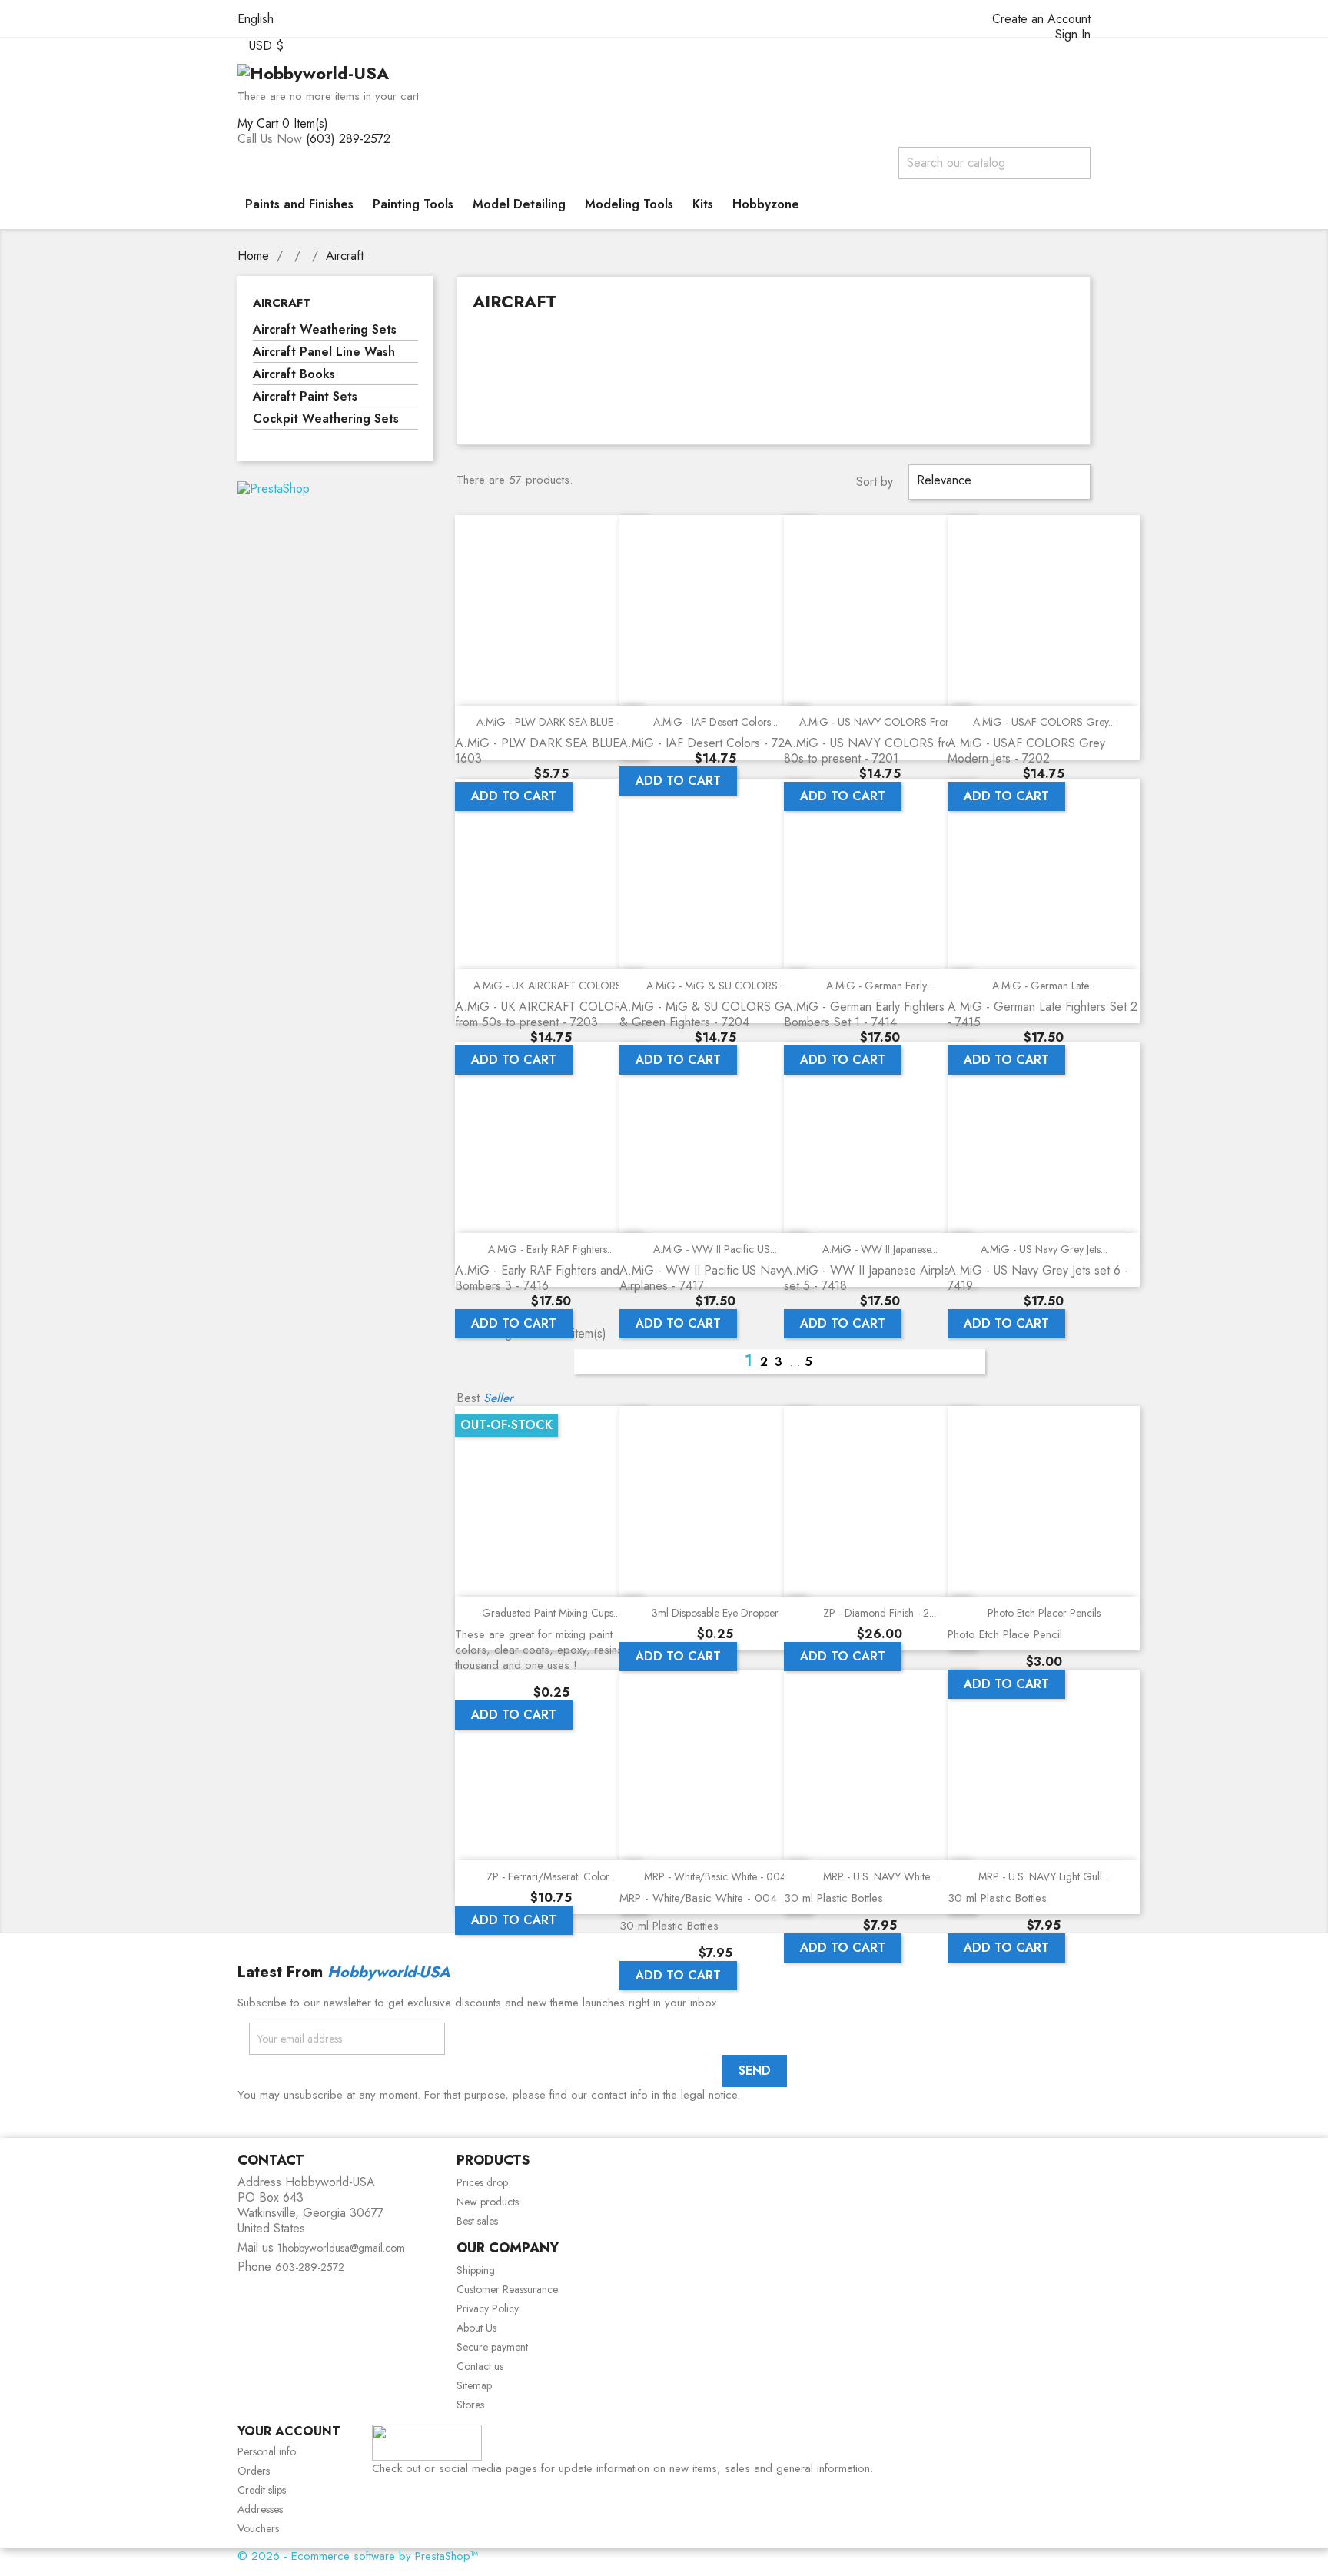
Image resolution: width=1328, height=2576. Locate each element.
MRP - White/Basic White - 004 (715, 1876)
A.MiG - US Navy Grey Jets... (1044, 1249)
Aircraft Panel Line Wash (324, 352)
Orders (254, 2471)
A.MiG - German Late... (1044, 986)
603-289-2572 (310, 2267)
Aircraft (282, 303)
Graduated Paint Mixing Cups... (551, 1613)
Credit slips (262, 2490)
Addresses (260, 2509)
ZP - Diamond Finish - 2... (880, 1613)
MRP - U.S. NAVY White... (880, 1876)
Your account (289, 2431)
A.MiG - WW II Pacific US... (715, 1249)
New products (488, 2202)
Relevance (998, 482)
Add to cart (514, 796)
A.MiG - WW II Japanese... (880, 1249)
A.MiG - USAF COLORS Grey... (1044, 722)
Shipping (476, 2270)
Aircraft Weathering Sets (325, 330)
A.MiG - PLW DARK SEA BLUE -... (551, 722)
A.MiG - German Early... (880, 986)
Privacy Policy (488, 2308)
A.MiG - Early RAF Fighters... (551, 1249)
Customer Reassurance (507, 2289)
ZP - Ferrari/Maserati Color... (551, 1876)
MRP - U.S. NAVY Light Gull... (1044, 1876)
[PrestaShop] (274, 488)
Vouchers (258, 2528)
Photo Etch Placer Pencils (1044, 1613)
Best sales (477, 2221)
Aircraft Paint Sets (305, 397)
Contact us (480, 2366)
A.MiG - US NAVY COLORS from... (880, 722)
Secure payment (492, 2347)
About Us (476, 2328)
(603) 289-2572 (348, 139)
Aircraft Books (294, 375)
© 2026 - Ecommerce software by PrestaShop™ (358, 2556)
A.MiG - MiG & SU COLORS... (715, 986)
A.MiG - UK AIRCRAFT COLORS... (551, 986)
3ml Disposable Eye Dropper (715, 1613)
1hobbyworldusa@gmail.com (341, 2248)
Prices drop (482, 2182)
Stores (470, 2405)
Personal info (267, 2451)
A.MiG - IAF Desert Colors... (715, 722)
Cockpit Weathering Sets (326, 419)
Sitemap (474, 2385)
